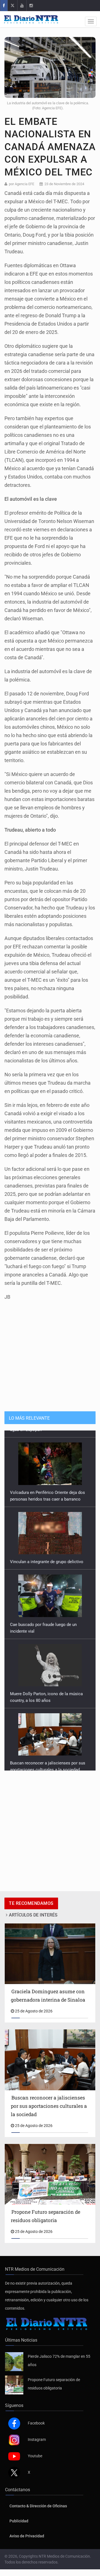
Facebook (36, 2423)
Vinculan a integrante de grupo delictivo (47, 1555)
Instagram (37, 2439)
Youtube (35, 2456)
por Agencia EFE (22, 184)
